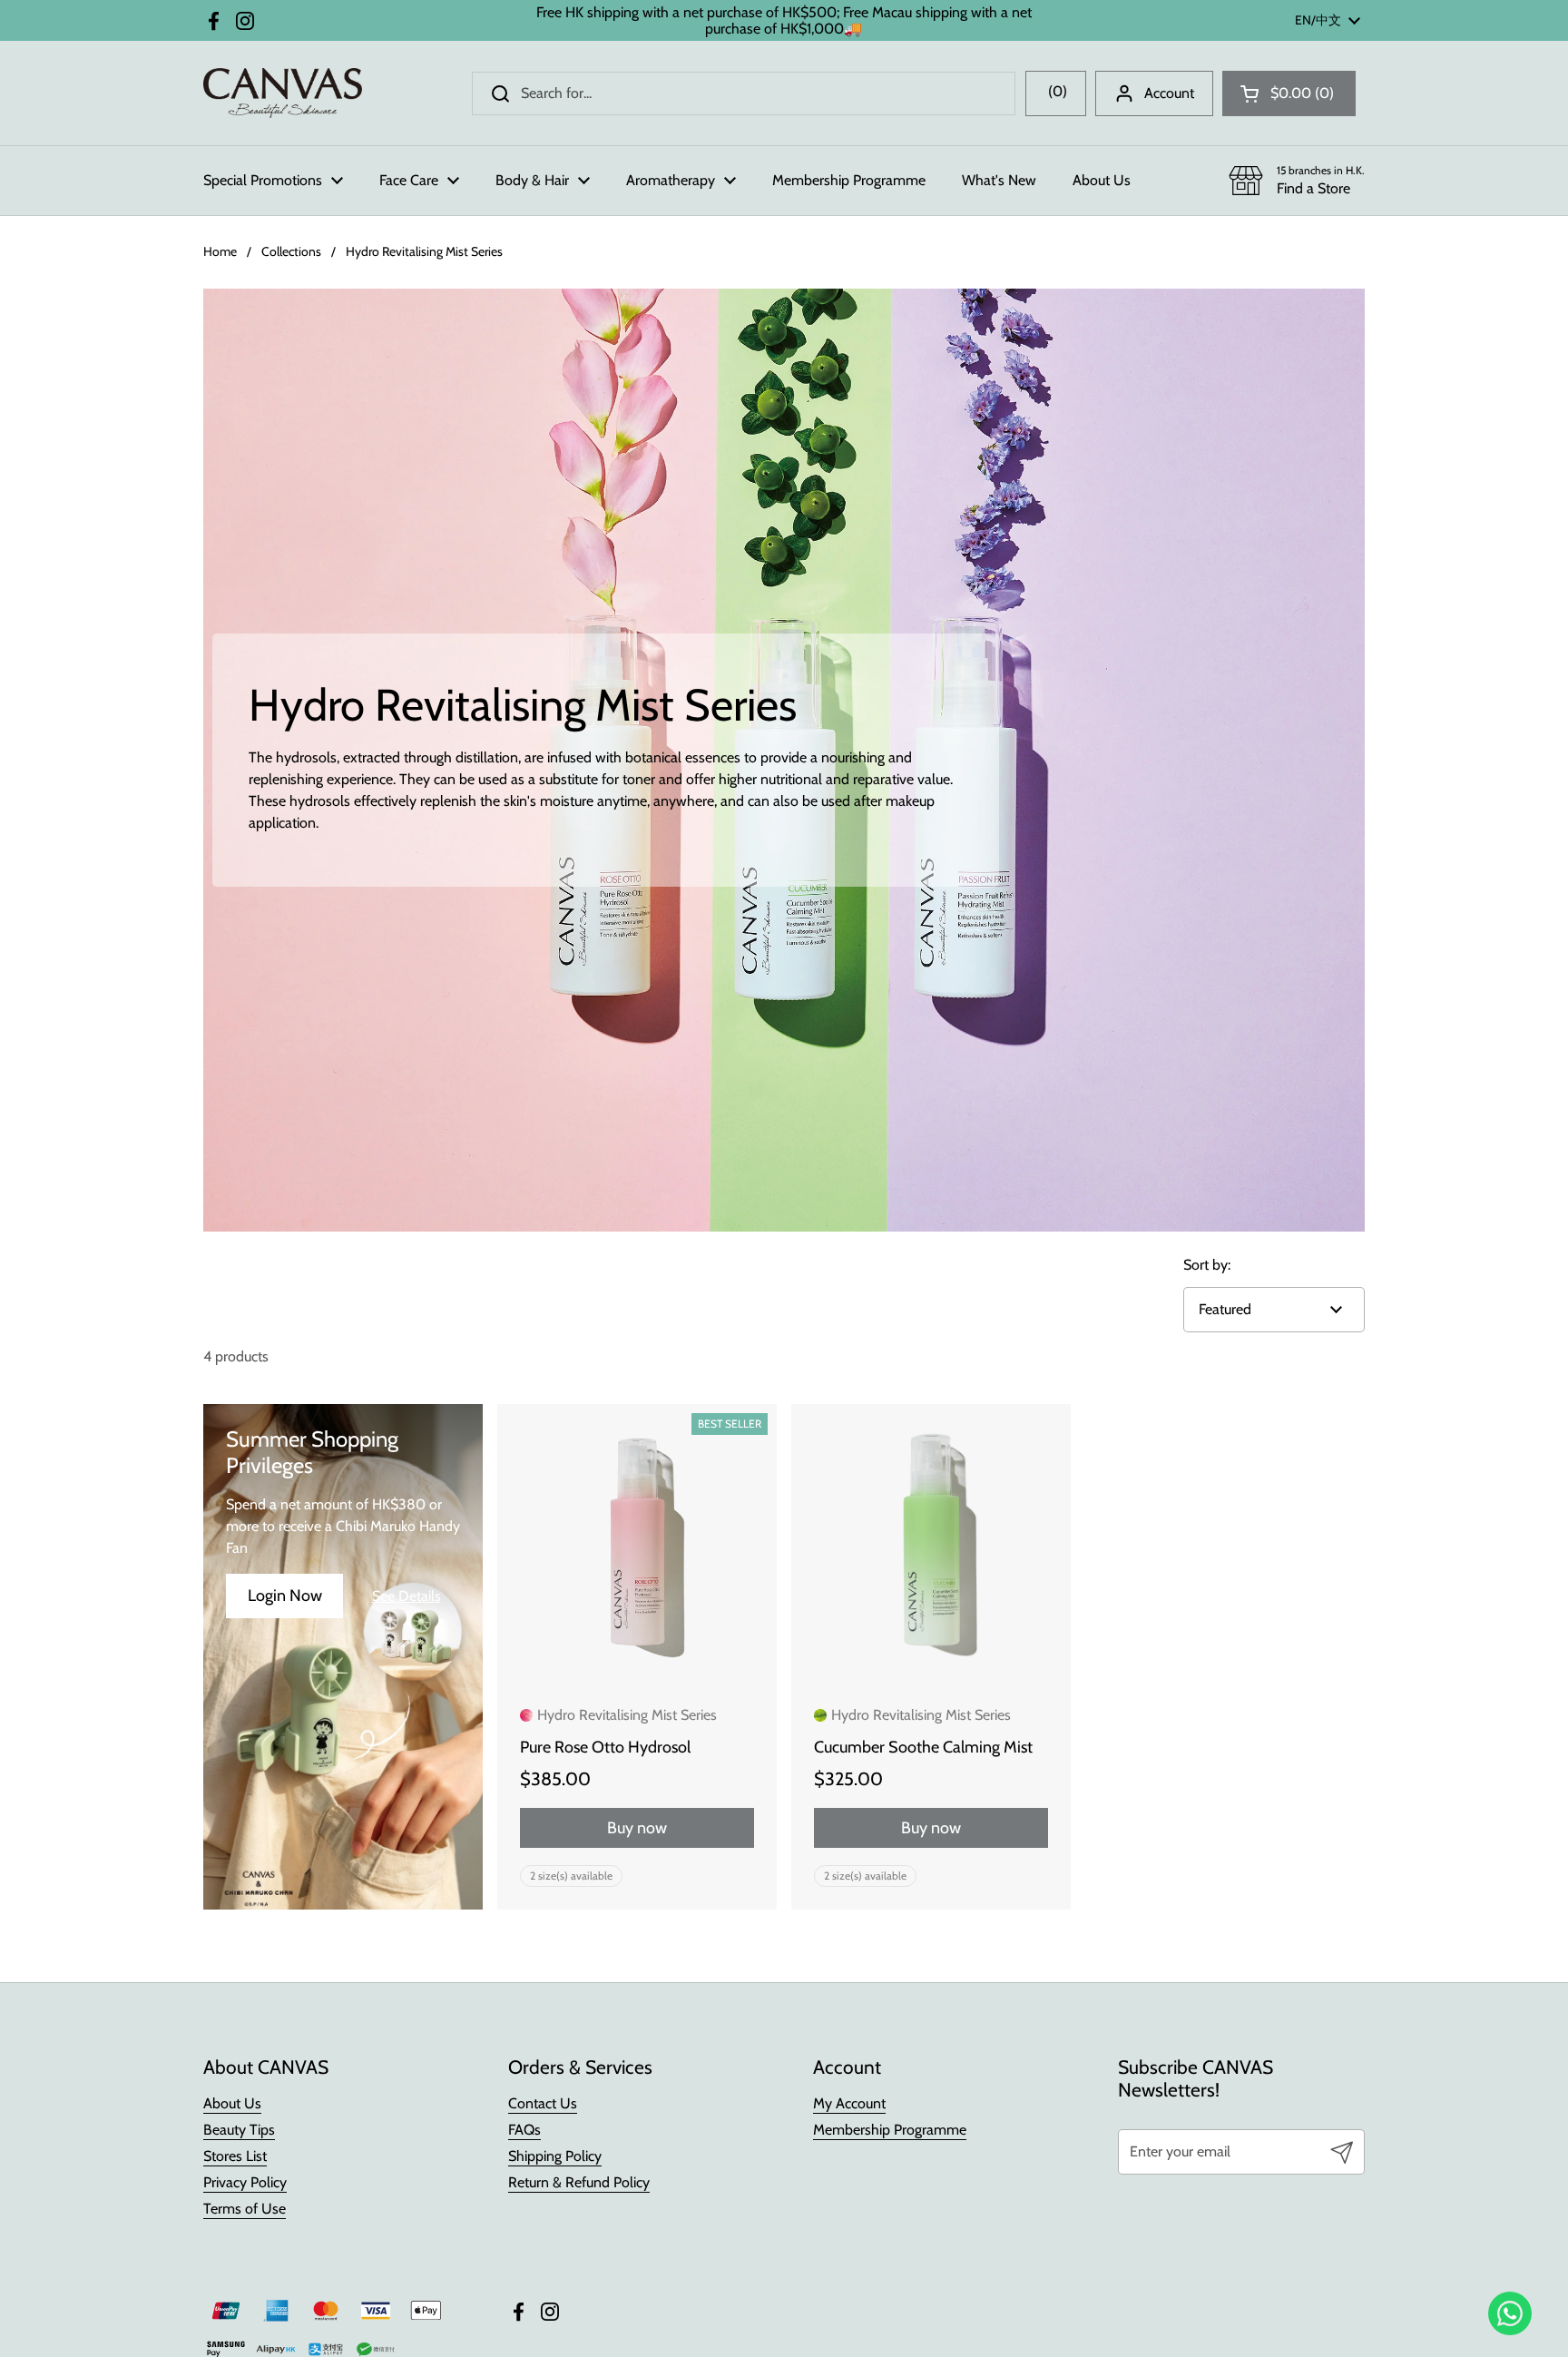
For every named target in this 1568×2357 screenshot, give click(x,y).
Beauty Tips (239, 2130)
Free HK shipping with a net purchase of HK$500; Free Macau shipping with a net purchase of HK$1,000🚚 (784, 20)
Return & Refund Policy (579, 2182)
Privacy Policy (245, 2182)
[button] (1289, 93)
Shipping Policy (555, 2156)
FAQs (524, 2130)
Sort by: (1207, 1265)
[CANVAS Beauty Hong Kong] (283, 93)
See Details (407, 1596)
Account (1169, 93)
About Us (232, 2103)
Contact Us (543, 2103)
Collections (291, 251)
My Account (849, 2103)
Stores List (235, 2156)
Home (220, 251)
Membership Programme (890, 2130)
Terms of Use (245, 2209)
